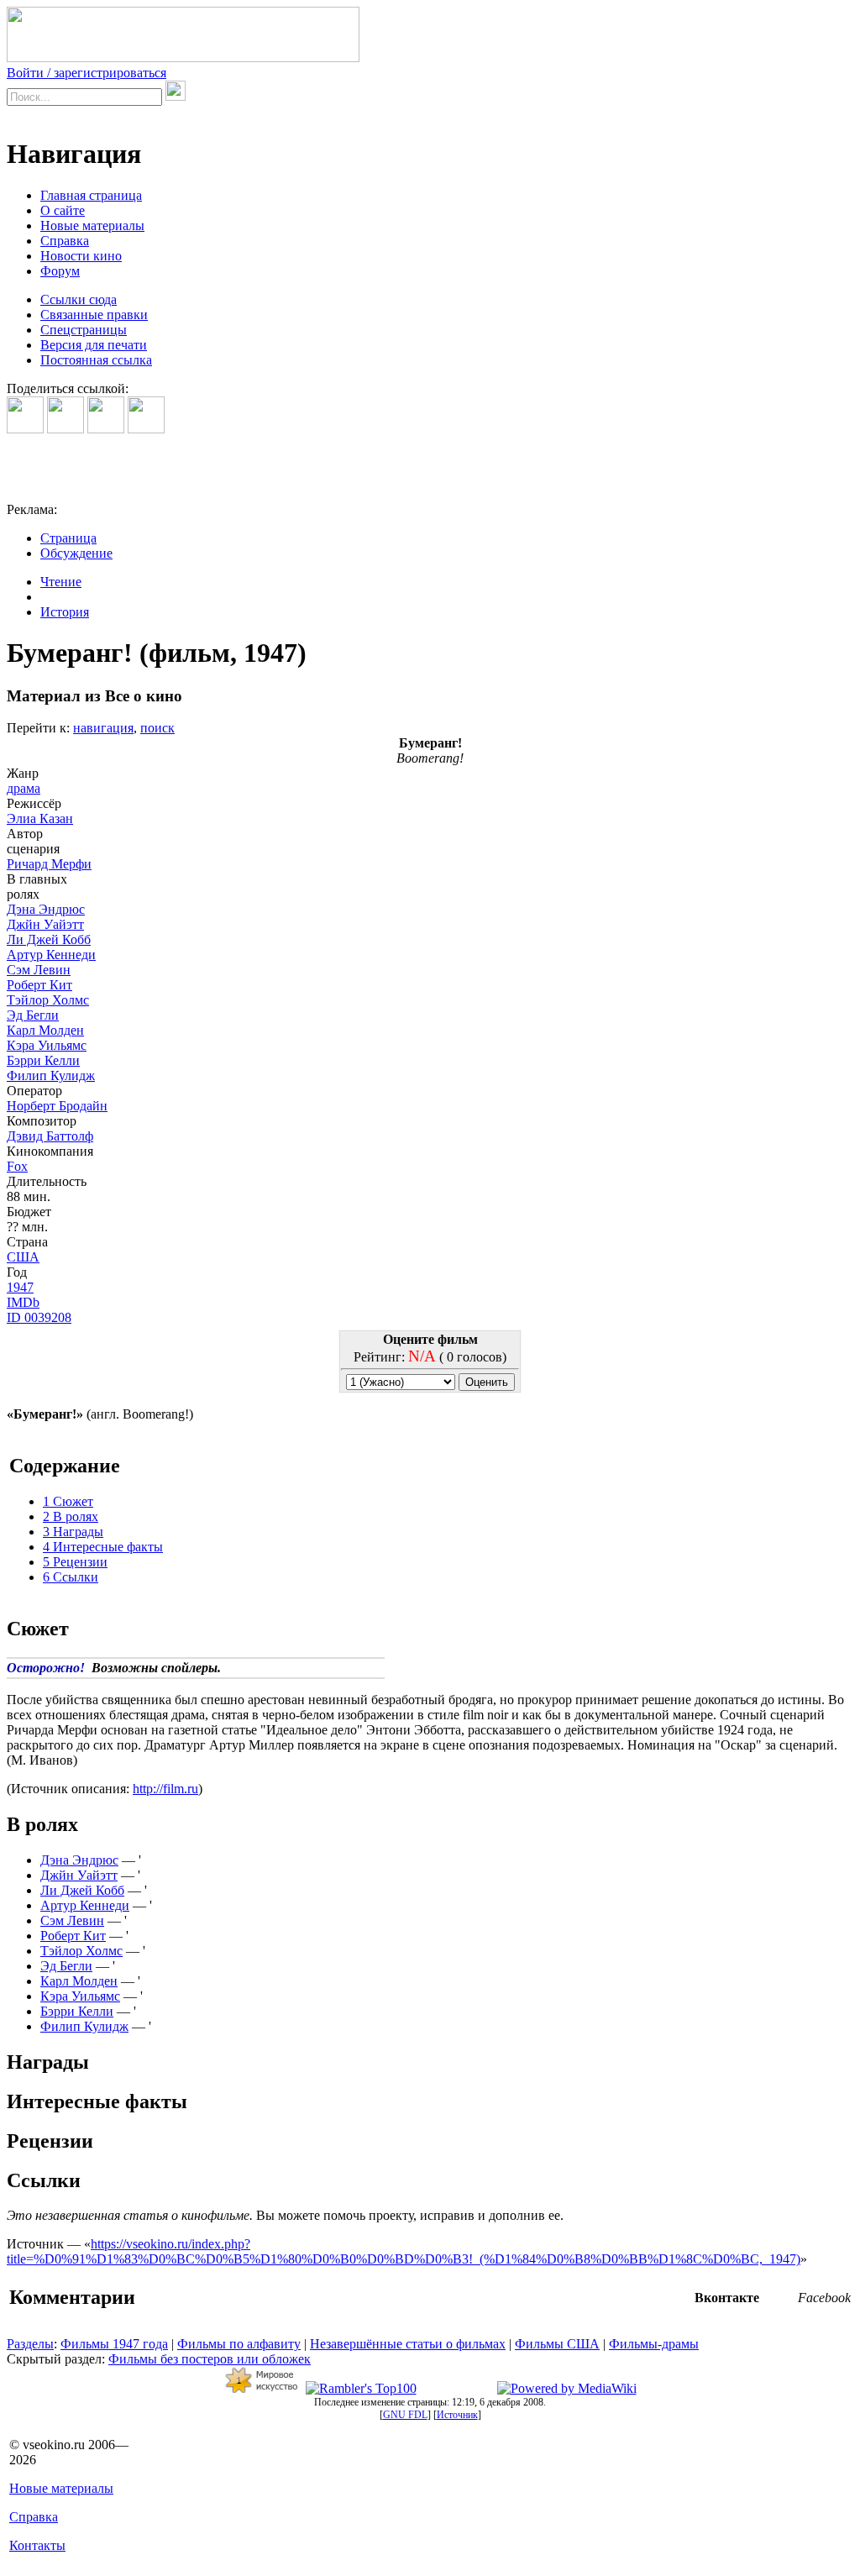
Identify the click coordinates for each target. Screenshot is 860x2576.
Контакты (37, 2545)
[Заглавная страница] (183, 58)
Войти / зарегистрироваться (87, 73)
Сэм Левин (39, 970)
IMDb (23, 1302)
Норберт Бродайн (57, 1106)
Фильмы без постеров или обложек (210, 2359)
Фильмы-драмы (654, 2344)
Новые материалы (92, 226)
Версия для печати (94, 345)
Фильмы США (557, 2344)
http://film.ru (165, 1789)
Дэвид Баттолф (50, 1136)
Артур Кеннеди (51, 955)
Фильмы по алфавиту (239, 2344)
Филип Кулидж (51, 1076)
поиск (157, 728)
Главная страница (91, 195)
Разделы (30, 2344)
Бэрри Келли (43, 1060)
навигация (103, 728)
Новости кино (81, 256)
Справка (65, 241)
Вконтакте (727, 2298)
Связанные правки (94, 315)
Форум (60, 271)
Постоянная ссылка (96, 360)
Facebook (824, 2298)
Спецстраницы (84, 330)
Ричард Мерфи (49, 864)
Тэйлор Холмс (48, 1000)
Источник (457, 2415)
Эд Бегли (33, 1015)
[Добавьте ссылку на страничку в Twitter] (106, 429)
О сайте (63, 210)
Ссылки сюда (79, 299)
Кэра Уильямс (47, 1045)
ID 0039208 (39, 1317)
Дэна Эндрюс (46, 909)
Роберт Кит (39, 985)
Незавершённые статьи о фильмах (408, 2344)
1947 (20, 1287)
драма (24, 788)
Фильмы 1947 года (114, 2344)
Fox (17, 1166)
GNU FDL (405, 2415)
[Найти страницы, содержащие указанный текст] (176, 91)
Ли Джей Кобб (49, 939)
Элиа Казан (40, 818)
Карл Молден (45, 1030)
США (23, 1257)
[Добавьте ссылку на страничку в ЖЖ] (146, 429)
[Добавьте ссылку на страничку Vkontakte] (66, 429)
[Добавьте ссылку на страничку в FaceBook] (25, 429)
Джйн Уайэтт (45, 924)
